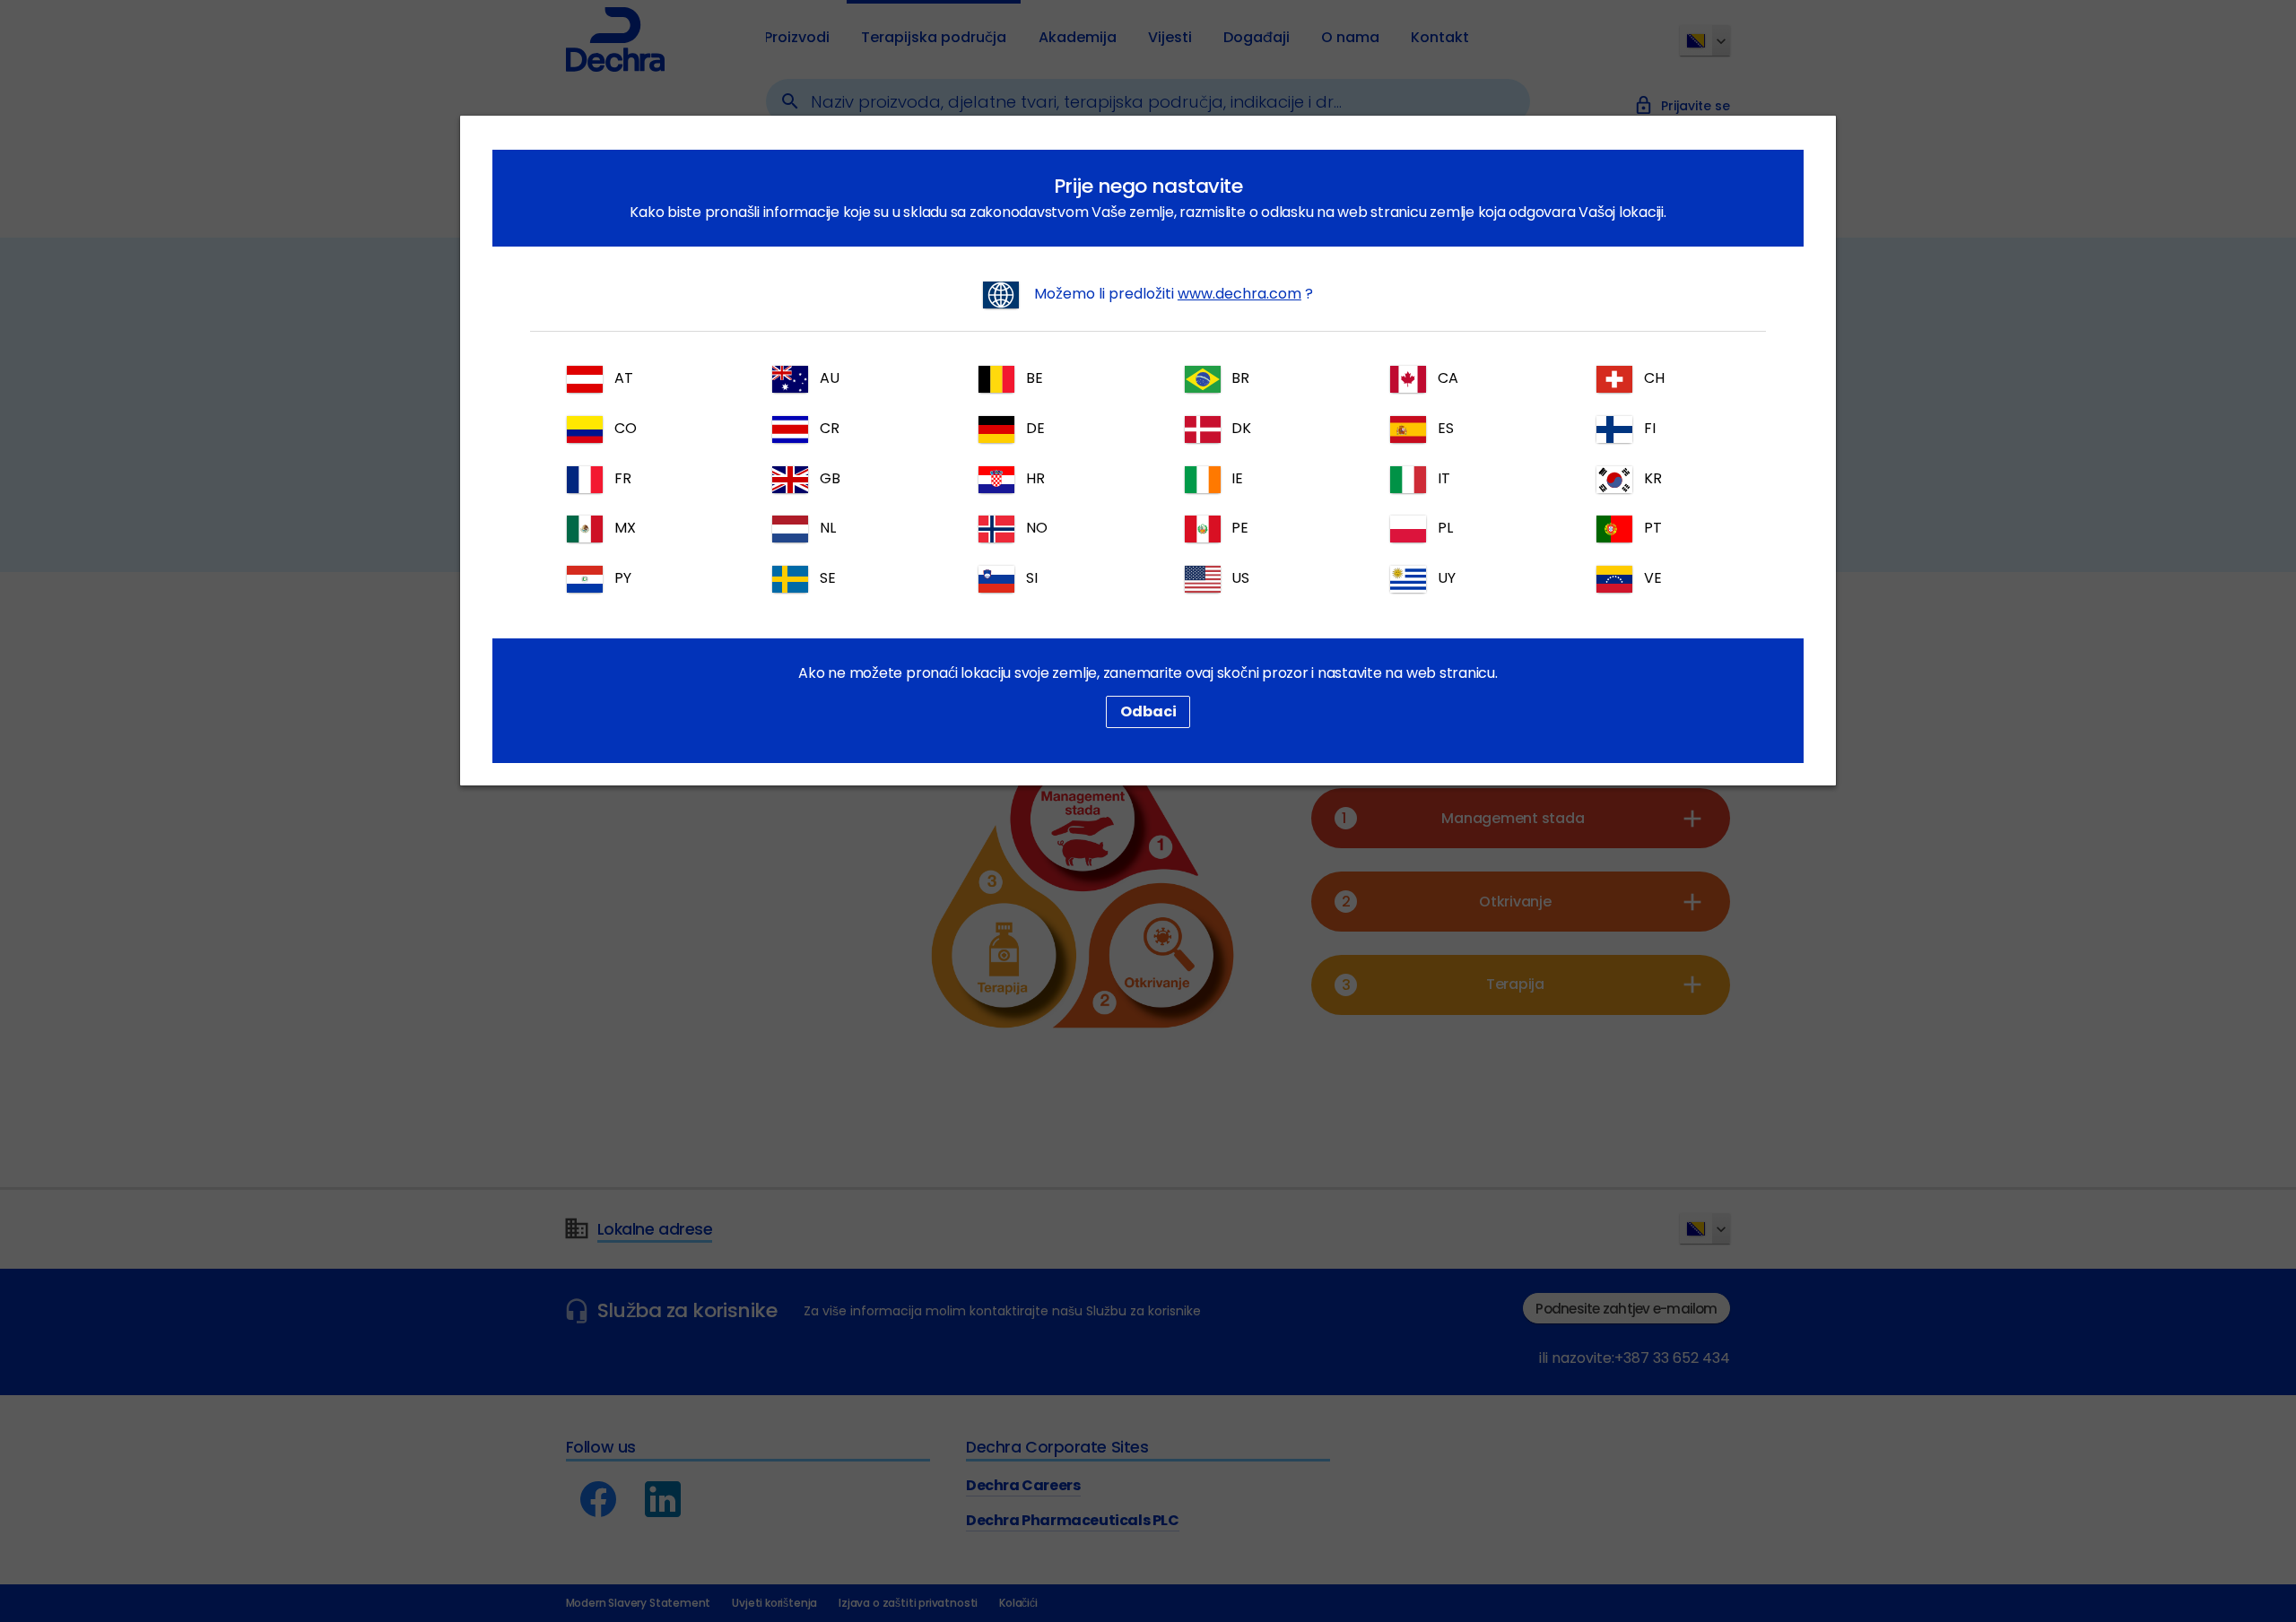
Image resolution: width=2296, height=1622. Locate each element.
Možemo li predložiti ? (1172, 294)
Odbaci (1148, 711)
